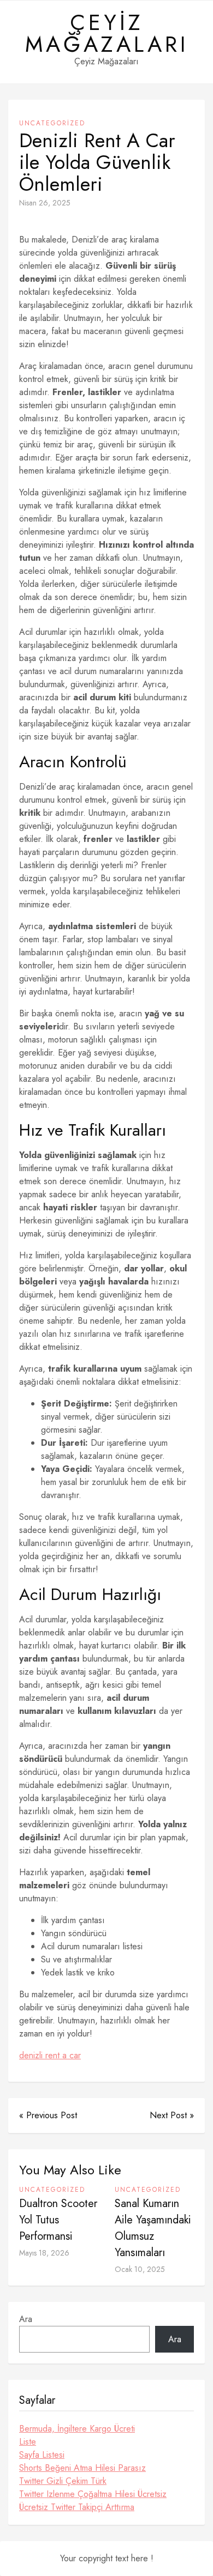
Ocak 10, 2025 (140, 2269)
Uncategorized (52, 123)
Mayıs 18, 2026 (44, 2253)
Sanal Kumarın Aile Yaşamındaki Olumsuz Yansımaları (153, 2228)
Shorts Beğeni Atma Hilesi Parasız (82, 2468)
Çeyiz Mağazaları (107, 33)
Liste (28, 2442)
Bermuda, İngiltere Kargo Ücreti (77, 2429)
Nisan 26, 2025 (45, 203)
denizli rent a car (50, 2055)
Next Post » (172, 2115)
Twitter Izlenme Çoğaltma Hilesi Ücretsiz (93, 2494)
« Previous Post (48, 2115)
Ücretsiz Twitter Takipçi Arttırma (77, 2507)
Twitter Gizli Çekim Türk (63, 2481)
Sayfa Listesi (42, 2455)
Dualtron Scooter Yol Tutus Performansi (58, 2220)
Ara (26, 2319)
